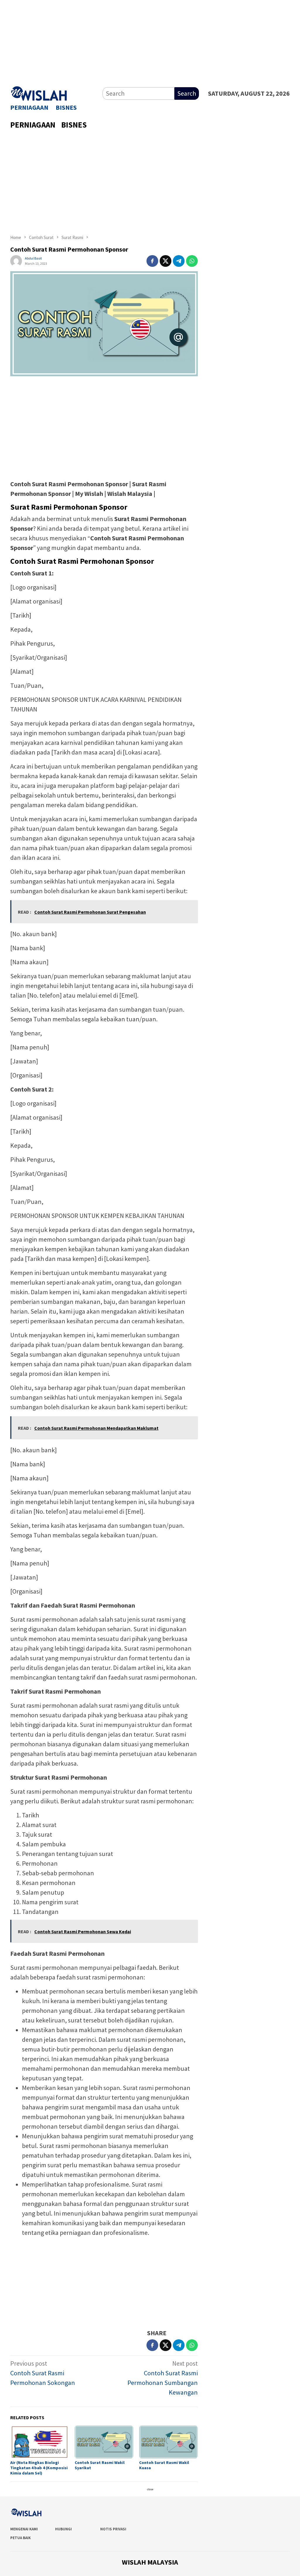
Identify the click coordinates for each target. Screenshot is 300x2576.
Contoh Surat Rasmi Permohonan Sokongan (43, 2373)
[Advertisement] (150, 41)
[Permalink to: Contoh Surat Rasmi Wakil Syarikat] (104, 2442)
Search (187, 93)
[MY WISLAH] (40, 92)
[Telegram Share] (179, 261)
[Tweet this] (166, 261)
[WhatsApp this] (192, 261)
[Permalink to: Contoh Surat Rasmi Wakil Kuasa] (168, 2442)
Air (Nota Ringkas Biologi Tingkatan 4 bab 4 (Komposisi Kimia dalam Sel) (39, 2468)
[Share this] (152, 261)
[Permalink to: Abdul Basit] (16, 260)
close (150, 2489)
